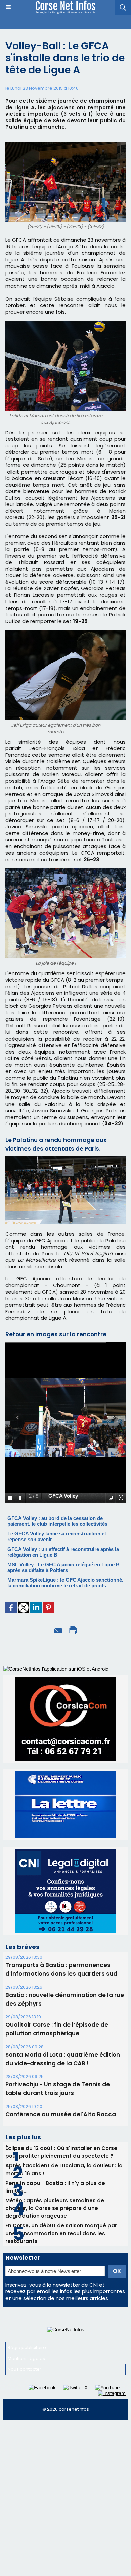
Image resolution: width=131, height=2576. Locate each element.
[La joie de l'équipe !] (65, 871)
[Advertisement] (65, 2492)
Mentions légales (26, 2358)
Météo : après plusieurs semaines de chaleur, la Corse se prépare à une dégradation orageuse (55, 2208)
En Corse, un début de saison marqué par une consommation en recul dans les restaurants (61, 2233)
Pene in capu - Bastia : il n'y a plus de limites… (55, 2187)
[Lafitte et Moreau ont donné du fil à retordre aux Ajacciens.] (65, 324)
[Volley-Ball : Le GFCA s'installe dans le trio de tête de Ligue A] (65, 1159)
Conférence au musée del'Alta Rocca (61, 2114)
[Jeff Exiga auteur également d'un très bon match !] (65, 633)
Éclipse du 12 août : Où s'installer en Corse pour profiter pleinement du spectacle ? (61, 2152)
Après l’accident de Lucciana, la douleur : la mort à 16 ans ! (64, 2170)
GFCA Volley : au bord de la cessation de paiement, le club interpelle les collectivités (57, 1521)
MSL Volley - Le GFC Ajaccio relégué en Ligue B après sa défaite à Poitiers (63, 1567)
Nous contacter (25, 2369)
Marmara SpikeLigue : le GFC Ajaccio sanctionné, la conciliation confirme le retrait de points (65, 1583)
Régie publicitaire (27, 2348)
